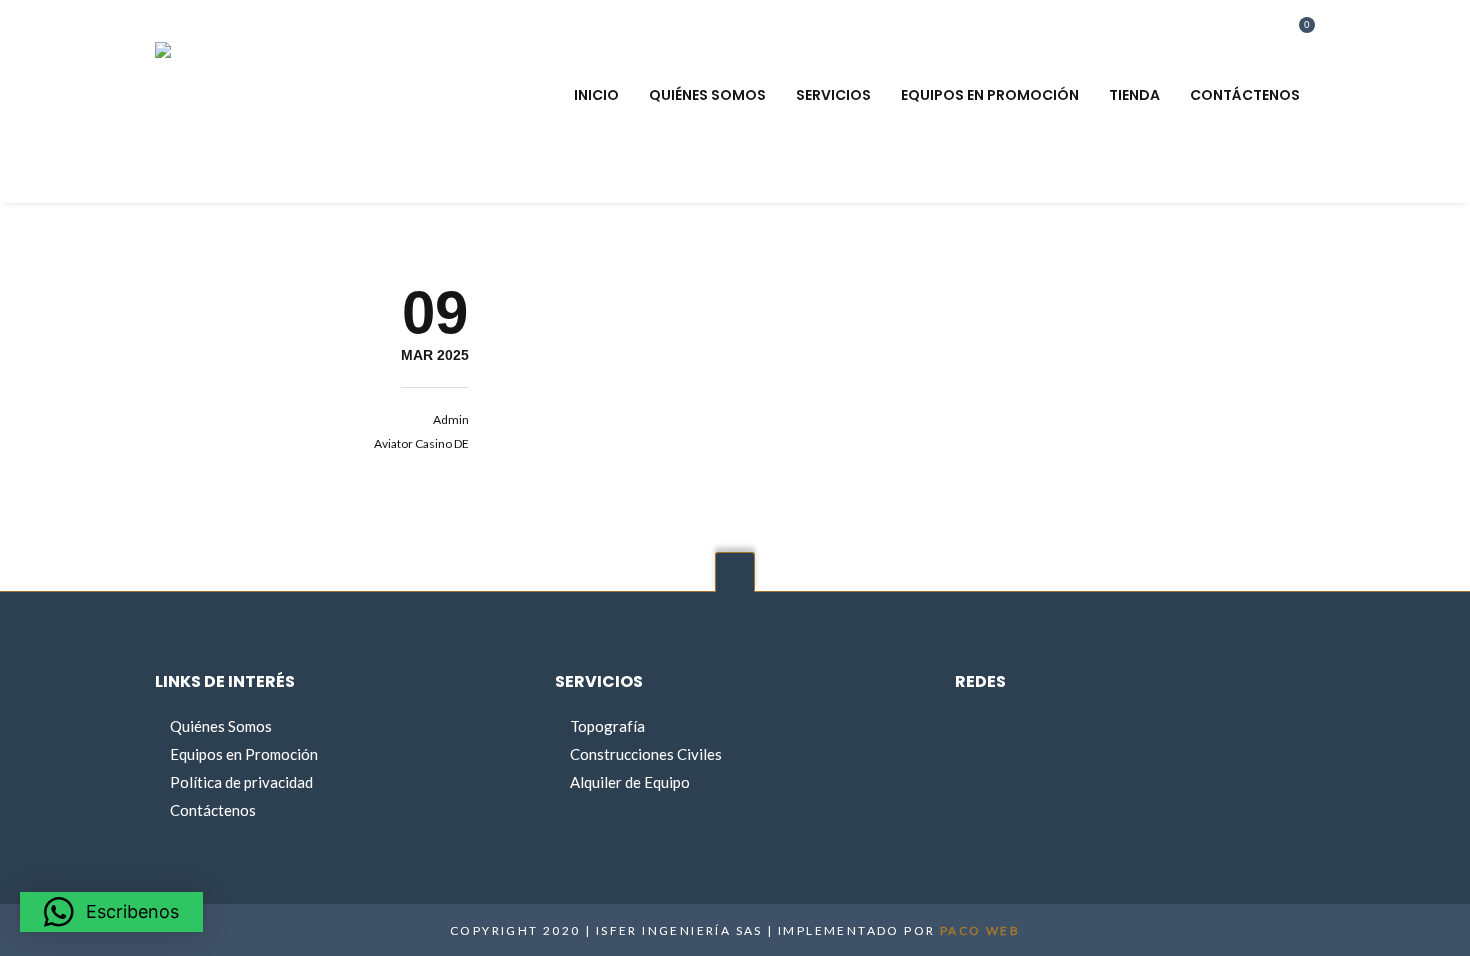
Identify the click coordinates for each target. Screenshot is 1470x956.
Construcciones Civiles (646, 754)
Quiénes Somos (221, 726)
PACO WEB (980, 930)
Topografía (607, 726)
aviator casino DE (421, 443)
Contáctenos (213, 810)
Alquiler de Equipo (630, 782)
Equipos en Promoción (244, 754)
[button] (111, 912)
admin (451, 419)
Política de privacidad (241, 782)
